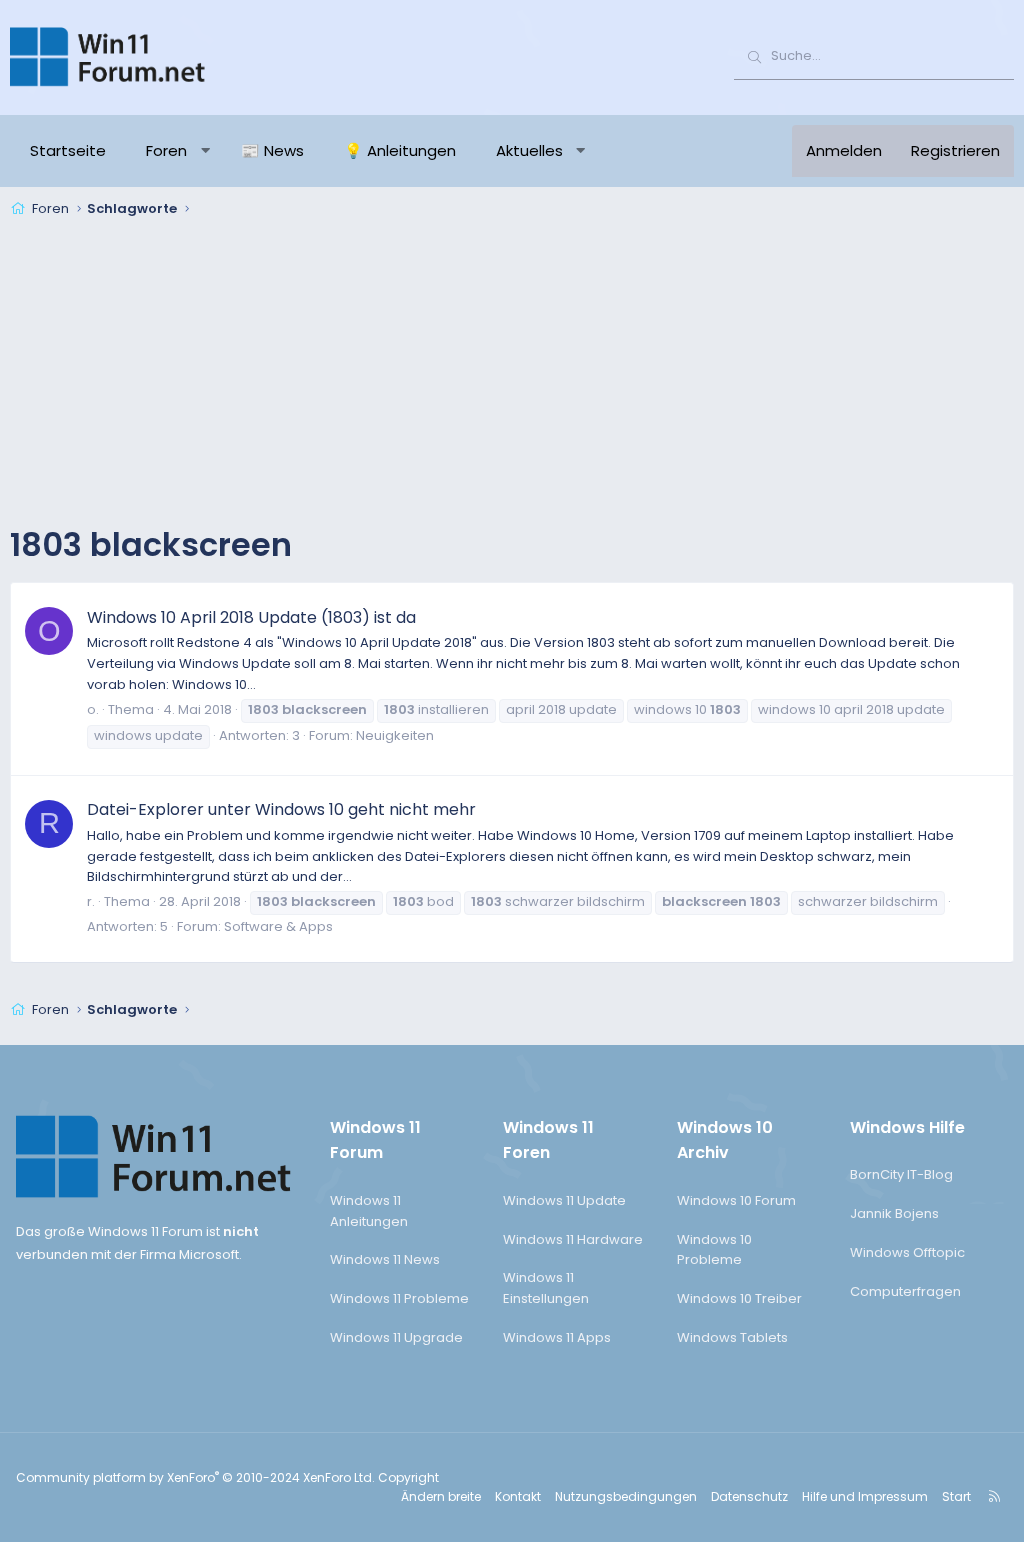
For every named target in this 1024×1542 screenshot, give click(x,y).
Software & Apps (278, 926)
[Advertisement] (512, 374)
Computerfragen (905, 1291)
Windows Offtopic (907, 1252)
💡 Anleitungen (400, 150)
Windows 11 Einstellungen (546, 1288)
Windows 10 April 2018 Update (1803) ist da (251, 617)
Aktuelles (529, 150)
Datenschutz (749, 1496)
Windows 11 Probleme (399, 1298)
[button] (205, 151)
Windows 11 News (385, 1259)
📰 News (272, 150)
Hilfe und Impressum (865, 1496)
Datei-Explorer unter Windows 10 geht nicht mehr (281, 809)
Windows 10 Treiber (739, 1298)
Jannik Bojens (894, 1213)
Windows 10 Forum (736, 1200)
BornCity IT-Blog (901, 1174)
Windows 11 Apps (557, 1337)
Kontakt (518, 1496)
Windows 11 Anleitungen (369, 1211)
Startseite (68, 150)
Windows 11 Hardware (573, 1239)
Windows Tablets (732, 1337)
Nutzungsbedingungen (626, 1496)
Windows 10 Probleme (714, 1250)
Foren (166, 150)
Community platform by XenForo (195, 1477)
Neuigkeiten (395, 735)
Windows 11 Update (564, 1200)
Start (956, 1496)
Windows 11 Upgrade (396, 1337)
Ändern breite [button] (441, 1496)
